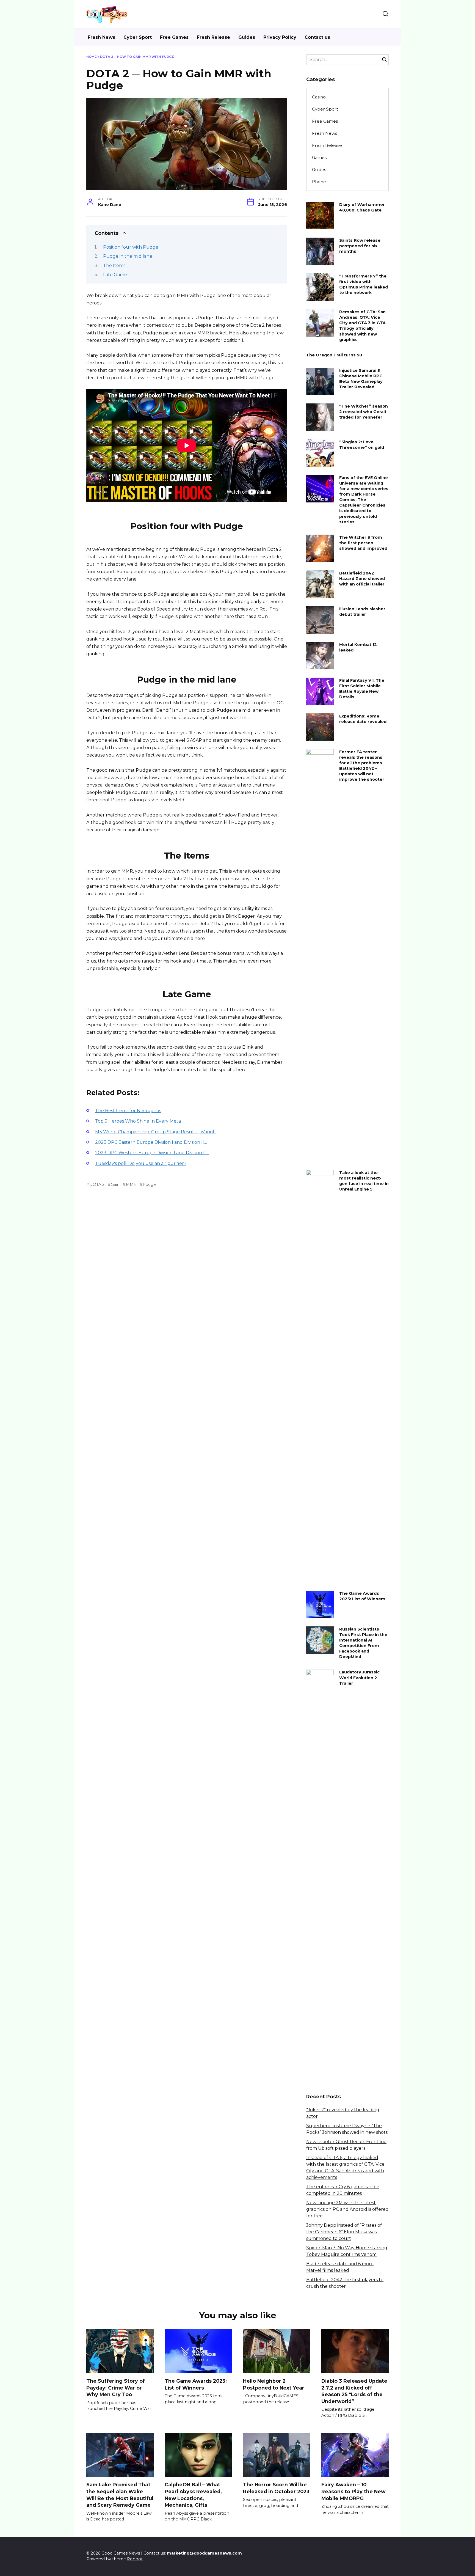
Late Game (115, 275)
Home (92, 57)
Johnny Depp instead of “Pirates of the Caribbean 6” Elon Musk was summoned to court (344, 2232)
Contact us (317, 37)
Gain (115, 1184)
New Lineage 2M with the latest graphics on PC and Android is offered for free (347, 2209)
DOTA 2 (97, 1184)
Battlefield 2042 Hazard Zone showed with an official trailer (362, 579)
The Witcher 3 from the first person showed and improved (363, 543)
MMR (131, 1184)
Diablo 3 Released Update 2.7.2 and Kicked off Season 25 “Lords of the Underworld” (354, 2391)
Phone (319, 182)
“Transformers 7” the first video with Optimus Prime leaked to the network (364, 284)
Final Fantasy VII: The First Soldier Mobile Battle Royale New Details (362, 689)
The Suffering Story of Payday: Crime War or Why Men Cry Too (116, 2388)
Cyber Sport (138, 37)
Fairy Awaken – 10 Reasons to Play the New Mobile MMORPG (353, 2491)
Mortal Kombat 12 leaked (358, 647)
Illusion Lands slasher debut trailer (362, 612)
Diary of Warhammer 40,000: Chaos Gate (362, 207)
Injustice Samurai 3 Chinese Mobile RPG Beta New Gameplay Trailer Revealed (361, 379)
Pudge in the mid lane (128, 256)
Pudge (149, 1184)
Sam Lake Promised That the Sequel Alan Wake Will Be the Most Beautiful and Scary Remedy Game (120, 2495)
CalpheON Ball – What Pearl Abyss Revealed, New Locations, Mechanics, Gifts (193, 2495)
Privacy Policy (280, 37)
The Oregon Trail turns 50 (334, 355)
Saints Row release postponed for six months (360, 246)
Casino (319, 97)
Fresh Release (213, 37)
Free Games (174, 37)
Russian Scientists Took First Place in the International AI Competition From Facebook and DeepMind (363, 1643)
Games (319, 157)
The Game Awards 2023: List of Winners (362, 1596)
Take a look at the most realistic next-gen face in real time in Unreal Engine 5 (364, 1181)
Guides (247, 37)
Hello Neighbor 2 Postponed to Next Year (274, 2384)
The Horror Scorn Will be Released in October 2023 (276, 2488)
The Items (114, 266)
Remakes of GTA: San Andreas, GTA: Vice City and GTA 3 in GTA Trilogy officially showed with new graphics (362, 326)
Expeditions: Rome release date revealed (363, 719)
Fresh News (101, 37)
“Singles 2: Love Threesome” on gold (362, 445)
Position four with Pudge (131, 247)
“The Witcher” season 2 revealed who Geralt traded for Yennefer (364, 412)
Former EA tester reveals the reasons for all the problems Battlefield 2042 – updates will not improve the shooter (362, 766)
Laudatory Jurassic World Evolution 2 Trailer (359, 1678)
